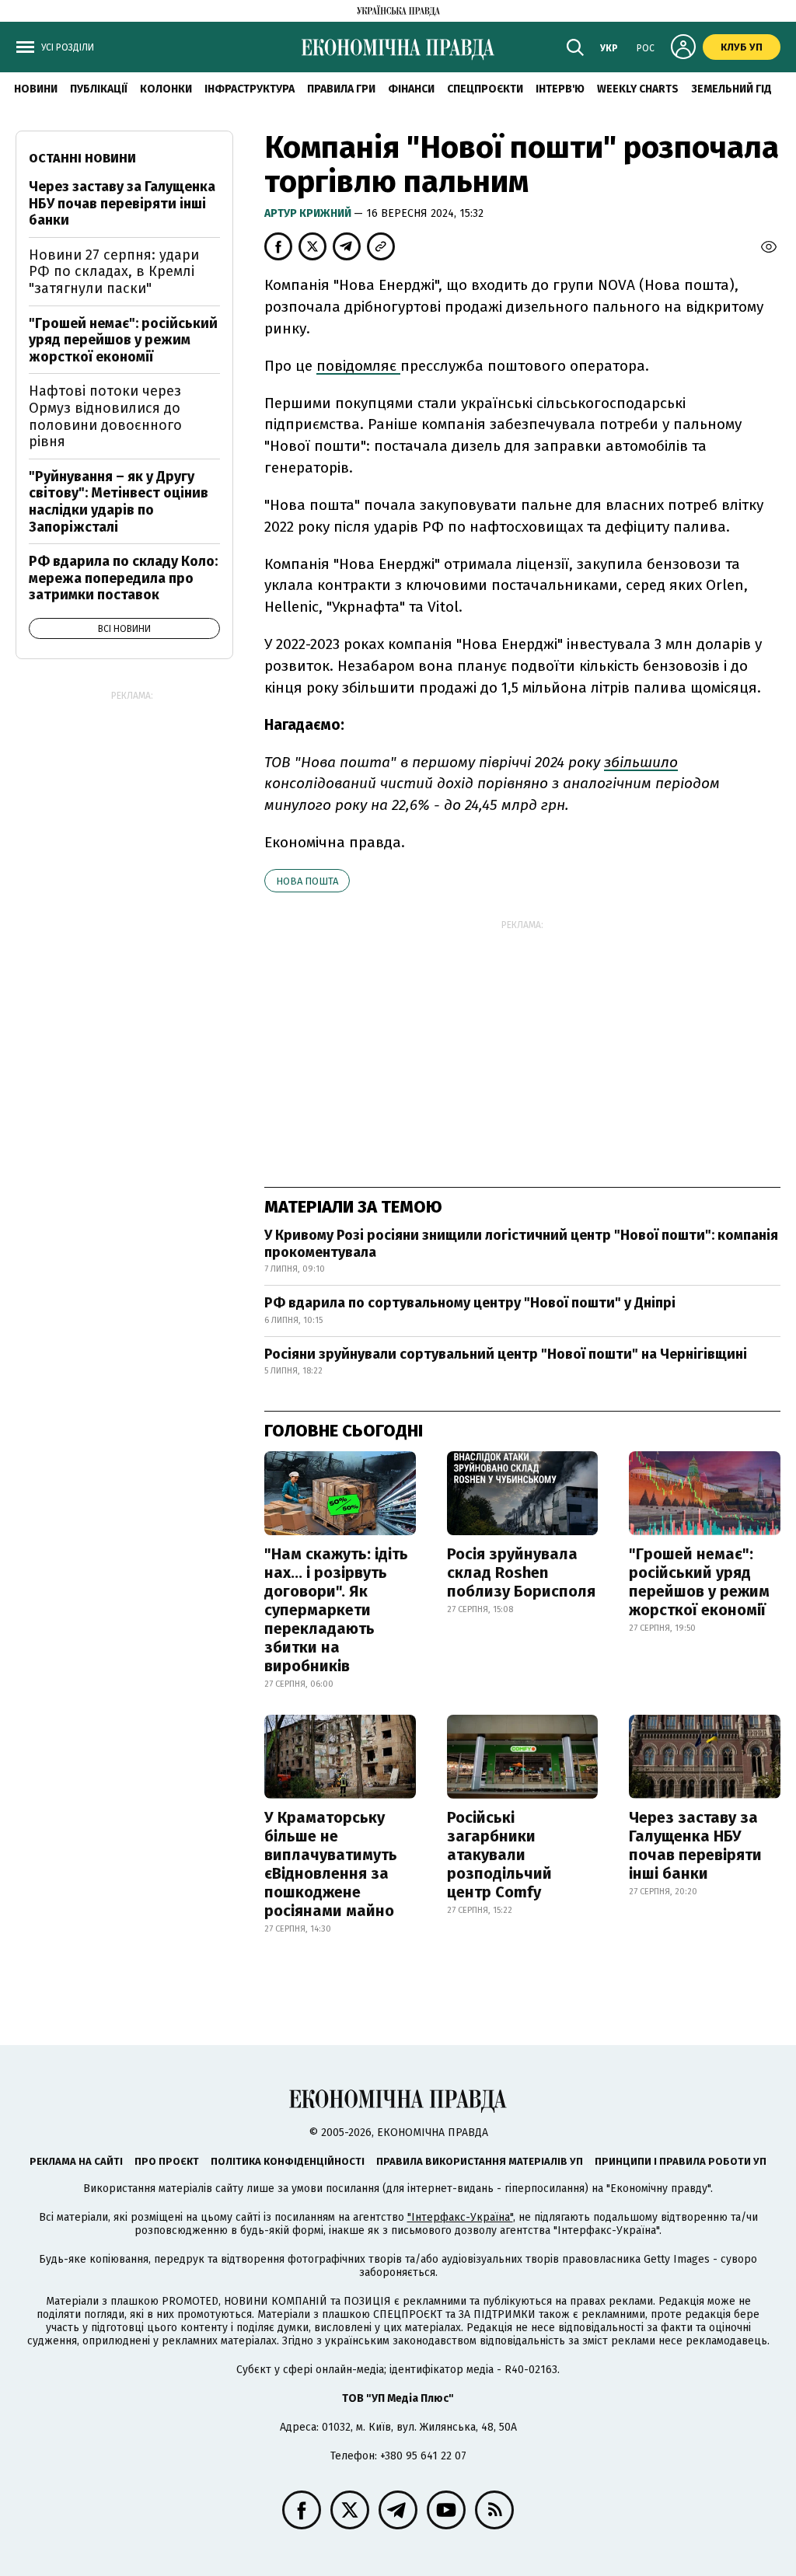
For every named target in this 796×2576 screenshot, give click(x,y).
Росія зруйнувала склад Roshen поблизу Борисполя (521, 1572)
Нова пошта (307, 881)
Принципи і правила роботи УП (681, 2161)
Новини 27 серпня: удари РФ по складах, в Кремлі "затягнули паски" (114, 272)
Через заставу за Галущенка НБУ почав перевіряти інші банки (695, 1845)
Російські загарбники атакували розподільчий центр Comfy (499, 1855)
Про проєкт (167, 2161)
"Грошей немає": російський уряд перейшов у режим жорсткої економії (699, 1582)
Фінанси (411, 89)
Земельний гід (731, 89)
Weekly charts (638, 89)
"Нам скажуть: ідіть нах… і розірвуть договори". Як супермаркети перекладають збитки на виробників (336, 1610)
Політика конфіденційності (288, 2161)
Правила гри (341, 89)
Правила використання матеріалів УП (480, 2161)
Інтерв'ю (560, 89)
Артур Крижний (309, 213)
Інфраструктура (250, 89)
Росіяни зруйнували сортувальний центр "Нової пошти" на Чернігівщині (506, 1354)
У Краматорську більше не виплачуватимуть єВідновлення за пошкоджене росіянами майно (331, 1864)
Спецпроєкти (485, 89)
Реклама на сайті (76, 2161)
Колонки (166, 89)
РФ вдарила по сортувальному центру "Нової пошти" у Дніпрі (470, 1303)
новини (36, 89)
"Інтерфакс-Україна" (460, 2217)
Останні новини (82, 158)
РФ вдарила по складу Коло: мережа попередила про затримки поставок (123, 578)
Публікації (99, 89)
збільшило (641, 762)
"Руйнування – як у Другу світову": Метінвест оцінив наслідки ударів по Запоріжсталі (119, 502)
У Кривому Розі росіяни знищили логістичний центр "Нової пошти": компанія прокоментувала (521, 1244)
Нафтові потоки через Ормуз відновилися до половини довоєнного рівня (105, 416)
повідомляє (358, 366)
